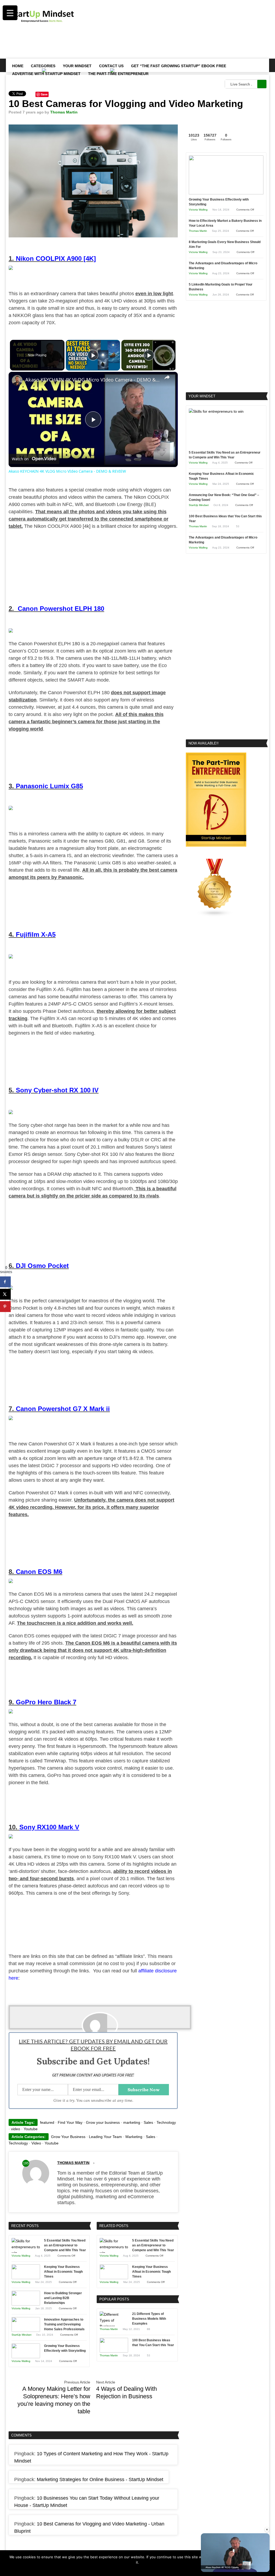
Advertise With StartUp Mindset (46, 74)
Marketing (134, 2137)
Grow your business (103, 2122)
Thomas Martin (64, 112)
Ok (129, 2569)
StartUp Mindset (21, 2335)
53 (149, 2355)
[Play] (93, 355)
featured (47, 2122)
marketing (132, 2122)
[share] (167, 377)
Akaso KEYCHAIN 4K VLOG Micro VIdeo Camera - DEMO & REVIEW (92, 380)
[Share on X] (5, 1294)
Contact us (111, 66)
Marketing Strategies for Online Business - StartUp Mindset (100, 2479)
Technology (166, 2122)
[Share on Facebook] (5, 1282)
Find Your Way (70, 2122)
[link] (17, 380)
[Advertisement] (169, 42)
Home (18, 66)
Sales (148, 2122)
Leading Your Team (105, 2137)
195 (26, 2163)
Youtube (31, 2129)
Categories (43, 66)
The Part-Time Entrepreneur (118, 74)
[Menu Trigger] (10, 13)
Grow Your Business (68, 2137)
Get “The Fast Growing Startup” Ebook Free (179, 66)
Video (36, 2143)
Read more (142, 2569)
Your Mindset (77, 66)
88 (149, 2329)
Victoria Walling (21, 2256)
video (16, 2129)
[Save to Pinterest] (5, 1307)
